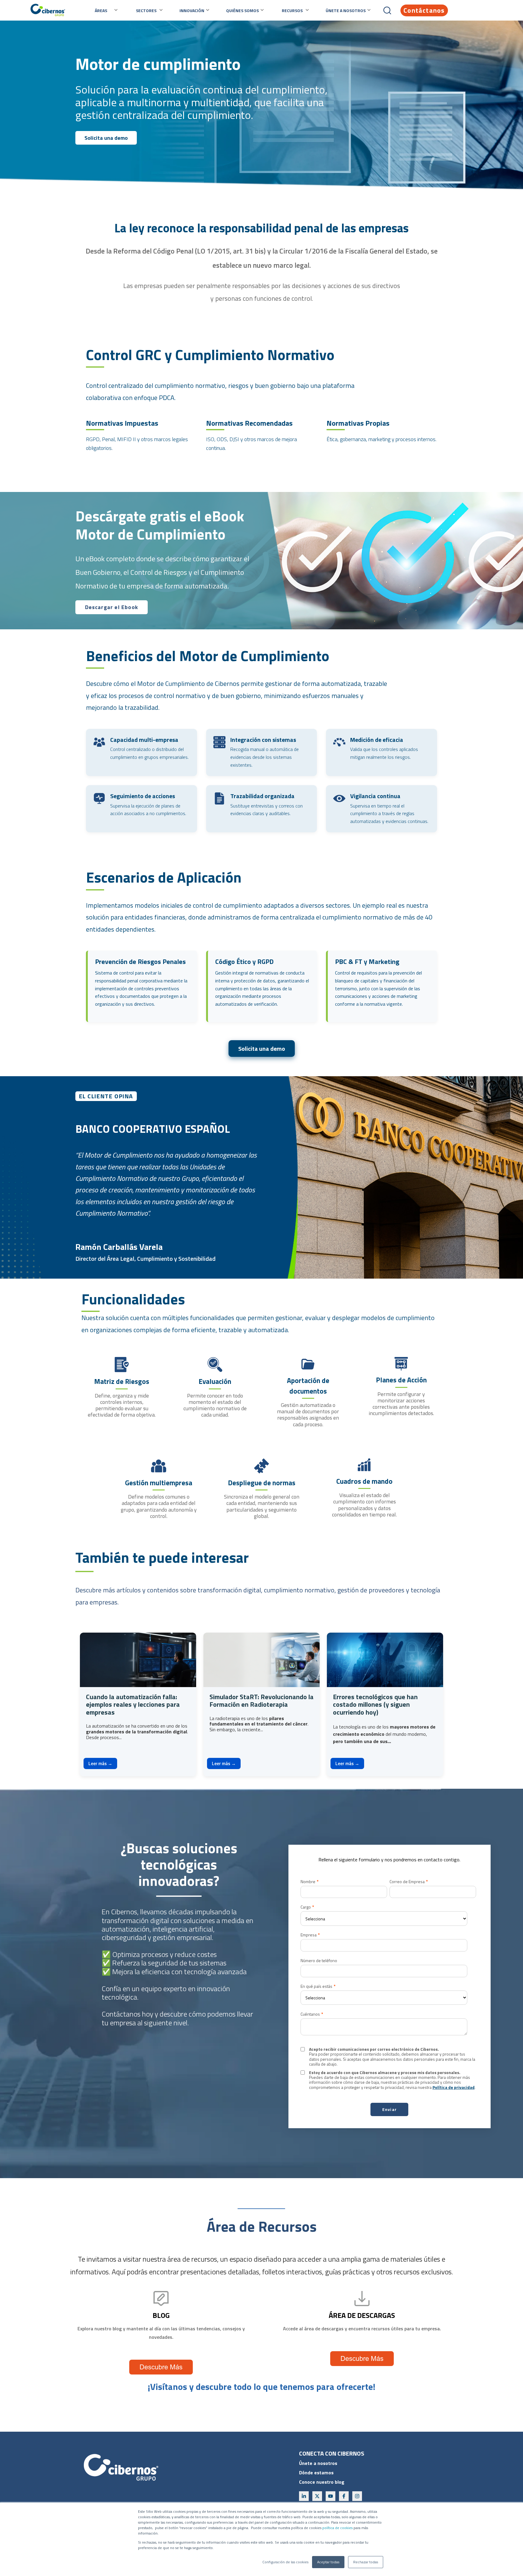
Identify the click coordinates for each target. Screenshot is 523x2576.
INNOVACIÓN (192, 10)
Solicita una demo (106, 138)
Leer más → (100, 1763)
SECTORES (146, 10)
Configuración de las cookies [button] (285, 2562)
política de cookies (337, 2528)
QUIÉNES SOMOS (242, 10)
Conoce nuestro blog (322, 2482)
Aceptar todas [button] (328, 2562)
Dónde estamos (316, 2473)
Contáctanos (424, 10)
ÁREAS (101, 10)
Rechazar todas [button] (366, 2562)
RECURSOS (292, 10)
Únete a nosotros (318, 2463)
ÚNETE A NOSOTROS (346, 10)
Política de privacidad (454, 2087)
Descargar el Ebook (112, 607)
